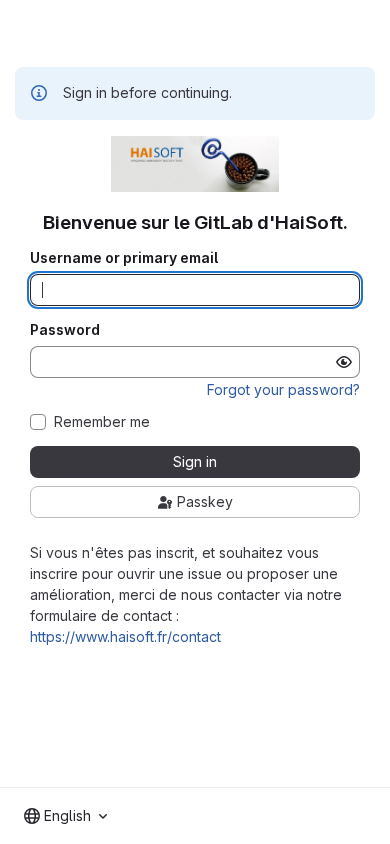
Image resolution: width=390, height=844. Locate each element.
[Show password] (344, 362)
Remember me (102, 422)
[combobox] (65, 816)
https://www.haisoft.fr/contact (125, 636)
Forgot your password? (283, 389)
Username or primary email (124, 258)
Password (65, 330)
